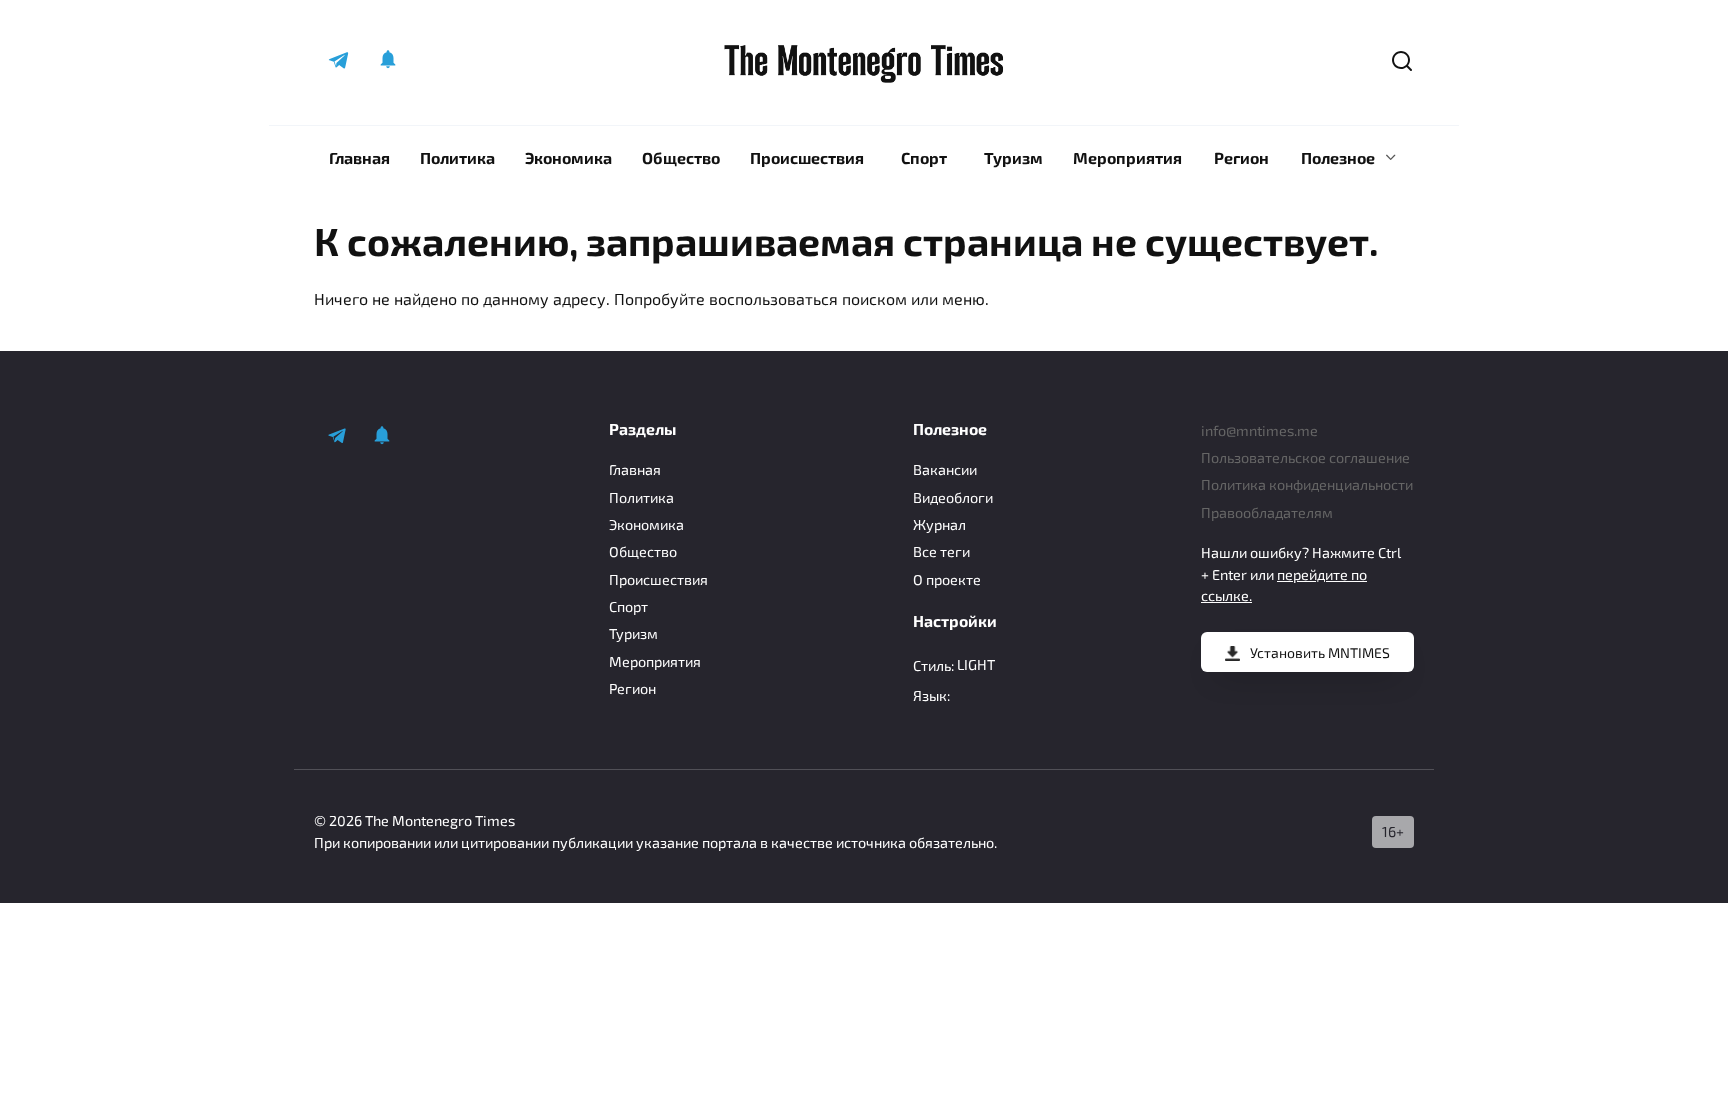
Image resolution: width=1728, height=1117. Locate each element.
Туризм (1013, 157)
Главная (359, 157)
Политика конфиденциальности (1307, 484)
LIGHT (976, 664)
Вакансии (945, 469)
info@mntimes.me (1259, 430)
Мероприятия (1127, 157)
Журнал (939, 524)
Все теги (941, 551)
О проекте (947, 579)
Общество (681, 157)
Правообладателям (1267, 512)
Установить (1320, 652)
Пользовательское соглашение (1305, 457)
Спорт (924, 157)
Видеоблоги (953, 497)
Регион (1241, 157)
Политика (457, 157)
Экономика (568, 157)
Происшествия (807, 157)
